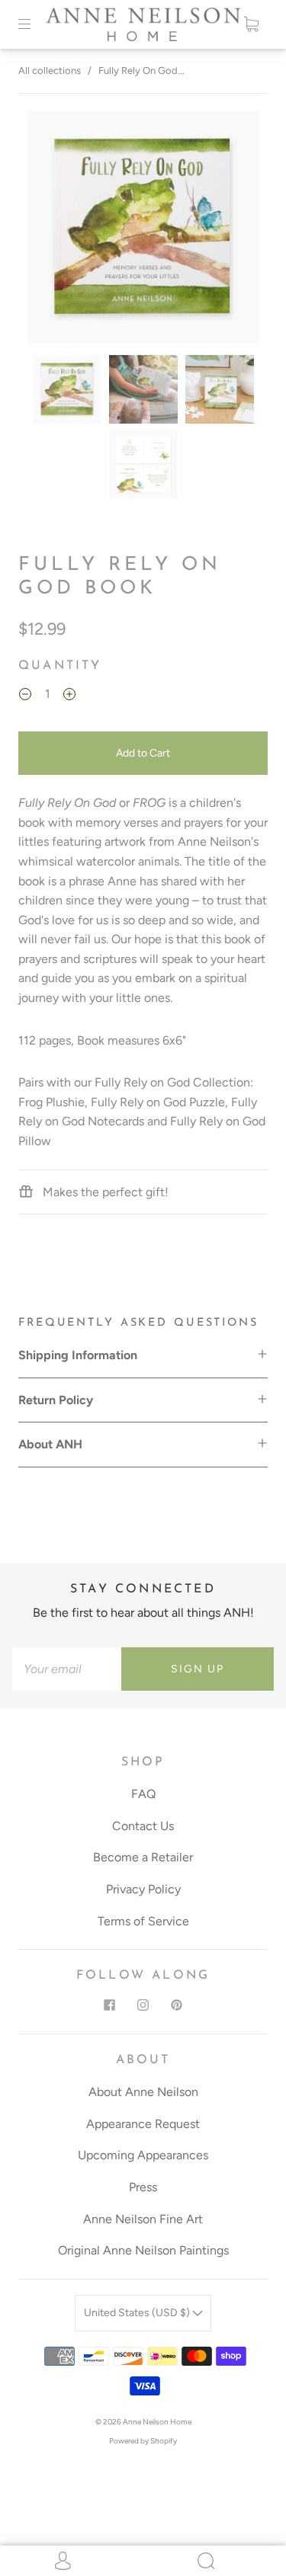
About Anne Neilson (143, 2092)
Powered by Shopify (143, 2441)
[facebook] (110, 2005)
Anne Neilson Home (157, 2422)
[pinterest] (177, 2005)
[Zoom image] (143, 230)
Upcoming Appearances (143, 2155)
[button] (51, 230)
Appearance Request (143, 2124)
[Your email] (67, 1669)
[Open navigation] (35, 24)
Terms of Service (143, 1921)
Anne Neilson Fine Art (143, 2219)
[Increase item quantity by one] (69, 696)
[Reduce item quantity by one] (25, 696)
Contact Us (143, 1826)
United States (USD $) (138, 2313)
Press (143, 2187)
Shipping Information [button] (78, 1355)
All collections (50, 70)
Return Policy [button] (56, 1400)
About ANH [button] (50, 1444)
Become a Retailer (143, 1857)
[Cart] (251, 24)
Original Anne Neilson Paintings (143, 2250)
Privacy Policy (143, 1889)
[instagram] (143, 2005)
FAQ (143, 1794)
